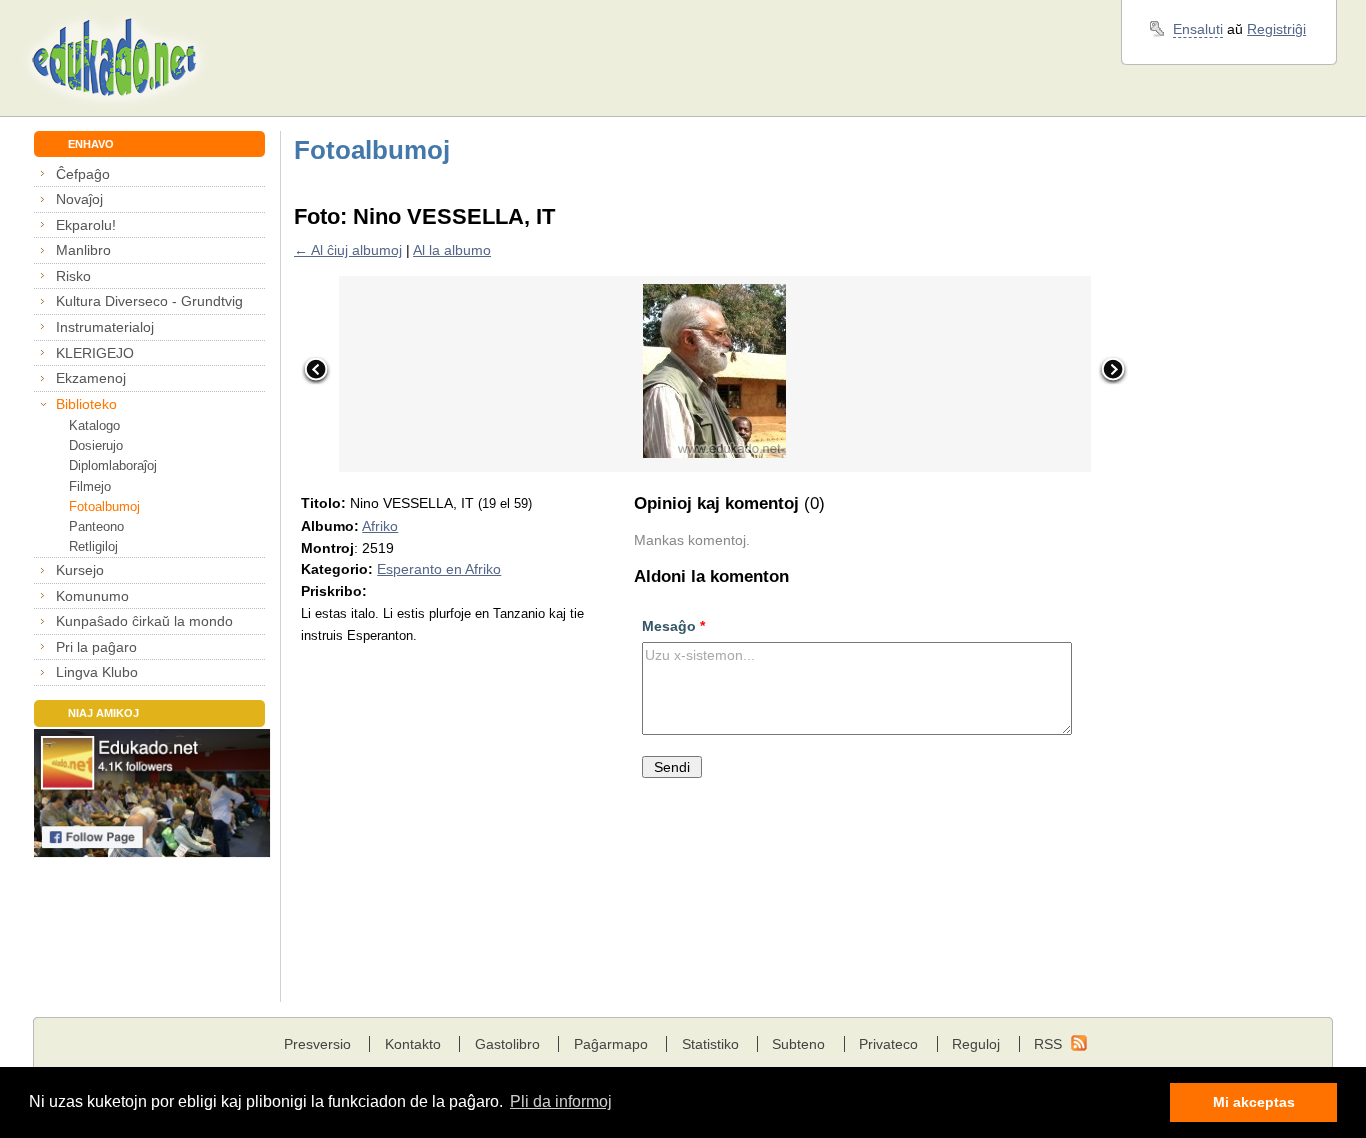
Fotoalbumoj (104, 506)
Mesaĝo (673, 626)
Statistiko (710, 1044)
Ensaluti (1198, 29)
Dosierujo (96, 445)
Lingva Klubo (97, 672)
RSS (1048, 1044)
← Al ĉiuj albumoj (348, 250)
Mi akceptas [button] (1254, 1102)
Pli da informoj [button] (561, 1101)
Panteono (96, 526)
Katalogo (94, 425)
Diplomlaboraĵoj (113, 465)
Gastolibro (507, 1044)
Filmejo (90, 486)
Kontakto (413, 1044)
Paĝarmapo (611, 1044)
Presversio (317, 1044)
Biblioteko (86, 404)
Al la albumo (452, 250)
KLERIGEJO (95, 353)
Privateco (888, 1044)
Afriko (380, 526)
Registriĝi (1276, 29)
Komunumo (92, 596)
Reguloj (976, 1044)
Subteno (798, 1044)
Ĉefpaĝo (83, 174)
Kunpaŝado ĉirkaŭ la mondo (144, 621)
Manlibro (83, 250)
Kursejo (80, 570)
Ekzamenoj (91, 378)
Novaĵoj (79, 199)
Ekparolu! (86, 225)
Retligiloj (93, 546)
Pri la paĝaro (96, 647)
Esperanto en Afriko (439, 569)
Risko (73, 276)
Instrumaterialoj (105, 327)
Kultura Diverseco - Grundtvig (149, 301)
